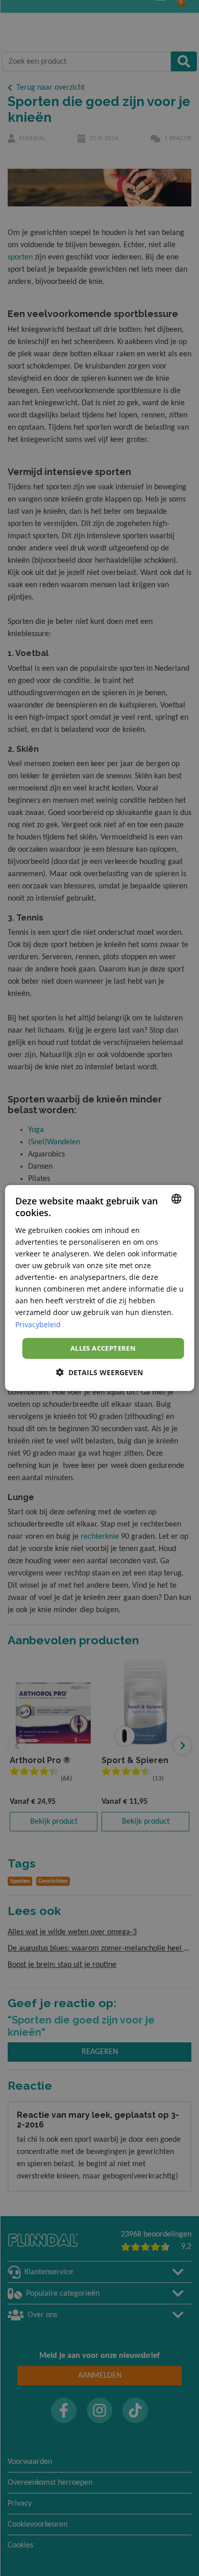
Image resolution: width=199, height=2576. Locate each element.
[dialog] (100, 1288)
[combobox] (176, 1199)
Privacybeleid (38, 1324)
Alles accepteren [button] (103, 1348)
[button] (99, 1372)
